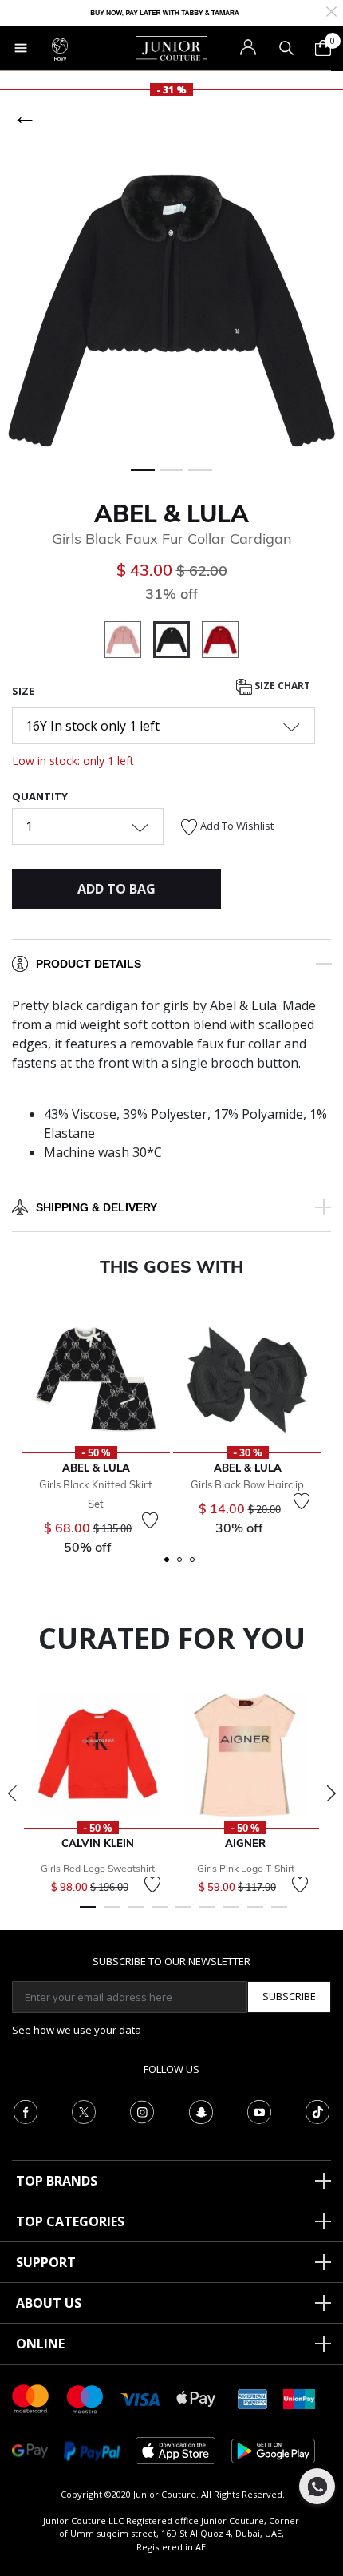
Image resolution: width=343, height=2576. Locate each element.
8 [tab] (255, 1914)
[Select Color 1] (129, 642)
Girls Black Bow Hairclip (247, 1484)
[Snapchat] (201, 2110)
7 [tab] (231, 1914)
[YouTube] (259, 2110)
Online (40, 2344)
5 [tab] (183, 1914)
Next (331, 1793)
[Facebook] (26, 2110)
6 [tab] (207, 1914)
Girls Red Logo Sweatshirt (98, 1868)
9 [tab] (279, 1914)
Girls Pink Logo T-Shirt (246, 1868)
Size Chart (281, 686)
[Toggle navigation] (21, 48)
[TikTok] (317, 2110)
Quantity (40, 796)
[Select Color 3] (220, 642)
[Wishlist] (150, 1520)
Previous (12, 1793)
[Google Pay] (30, 2449)
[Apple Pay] (196, 2398)
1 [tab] (88, 1914)
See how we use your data (77, 2030)
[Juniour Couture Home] (171, 47)
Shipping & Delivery (97, 1207)
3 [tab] (136, 1914)
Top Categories (70, 2221)
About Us (49, 2303)
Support (46, 2262)
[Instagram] (142, 2110)
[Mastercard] (31, 2398)
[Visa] (140, 2398)
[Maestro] (85, 2398)
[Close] (331, 10)
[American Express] (253, 2398)
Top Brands (57, 2181)
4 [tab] (160, 1914)
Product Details (89, 964)
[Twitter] (84, 2110)
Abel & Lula (171, 513)
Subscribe (289, 1996)
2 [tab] (112, 1914)
